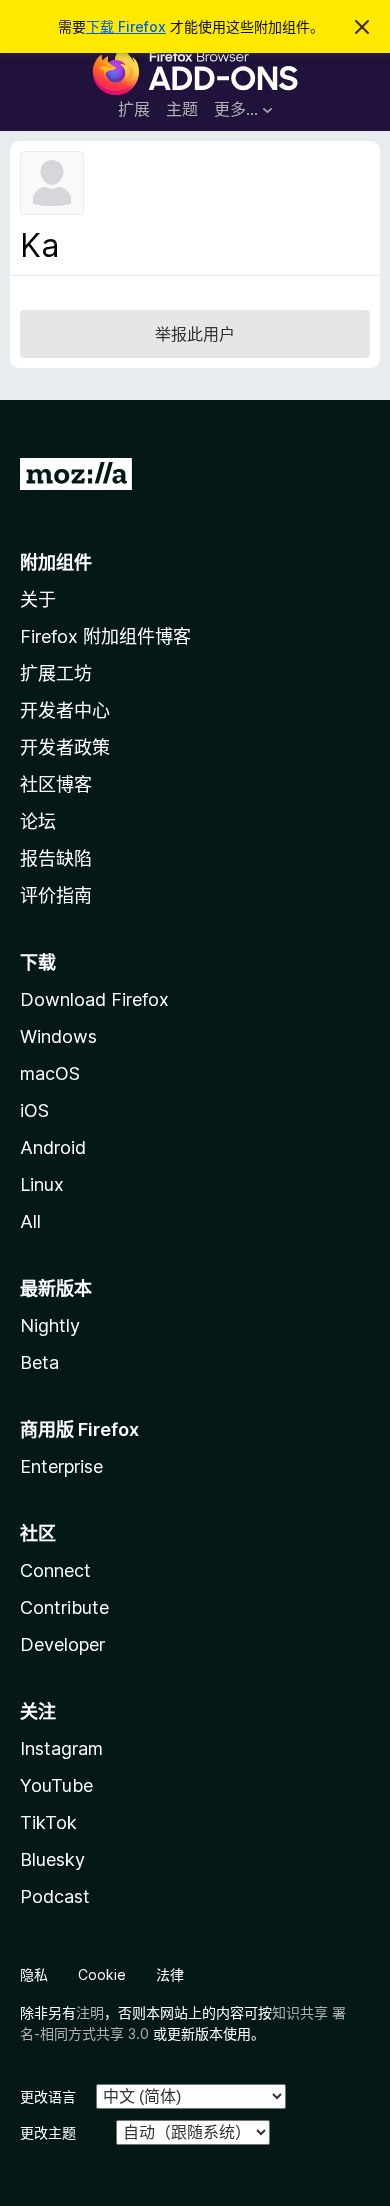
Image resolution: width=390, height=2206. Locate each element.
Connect (55, 1570)
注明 (90, 2012)
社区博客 (56, 784)
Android (53, 1147)
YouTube (56, 1785)
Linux (42, 1184)
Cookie (102, 1974)
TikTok (48, 1822)
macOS (50, 1073)
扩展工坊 (56, 673)
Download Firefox (94, 999)
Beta (39, 1362)
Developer (62, 1644)
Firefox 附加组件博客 (105, 636)
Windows (58, 1036)
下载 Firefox (126, 26)
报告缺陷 (56, 858)
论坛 (38, 821)
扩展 (134, 109)
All (30, 1221)
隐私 (34, 1974)
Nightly (50, 1325)
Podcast (55, 1896)
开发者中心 (65, 710)
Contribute (64, 1607)
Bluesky (52, 1859)
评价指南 (56, 895)
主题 (182, 109)
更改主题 (48, 2132)
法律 (170, 1974)
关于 (38, 599)
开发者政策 (65, 747)
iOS (34, 1110)
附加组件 (56, 562)
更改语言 (48, 2096)
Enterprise (61, 1466)
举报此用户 (195, 334)
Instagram (61, 1748)
